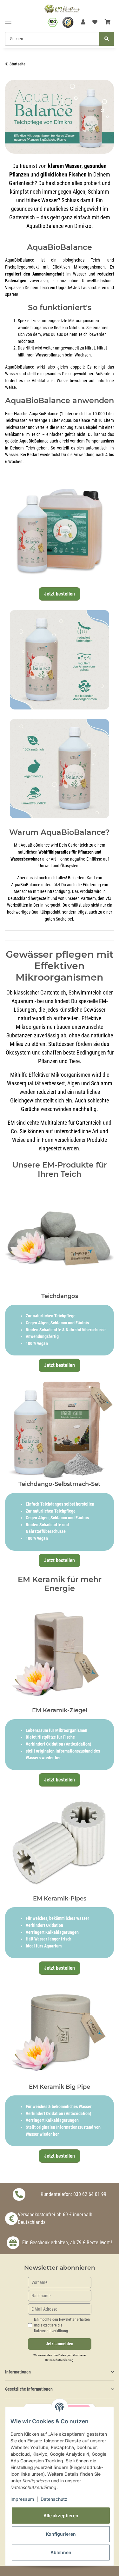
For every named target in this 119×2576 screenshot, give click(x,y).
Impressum (22, 2499)
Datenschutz (54, 2499)
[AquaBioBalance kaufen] (60, 528)
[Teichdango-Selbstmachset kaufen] (60, 1426)
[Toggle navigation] (8, 19)
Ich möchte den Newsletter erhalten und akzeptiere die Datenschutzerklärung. (62, 2325)
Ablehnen (61, 2552)
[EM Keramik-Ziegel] (60, 1653)
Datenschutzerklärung (59, 2360)
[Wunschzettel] (95, 22)
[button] (83, 22)
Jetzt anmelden (60, 2344)
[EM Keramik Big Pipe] (60, 2029)
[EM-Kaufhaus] (62, 8)
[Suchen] (107, 39)
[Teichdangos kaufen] (60, 1238)
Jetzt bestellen (60, 594)
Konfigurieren (61, 2534)
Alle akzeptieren (61, 2516)
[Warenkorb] (108, 22)
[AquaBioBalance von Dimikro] (60, 116)
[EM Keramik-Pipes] (60, 1841)
